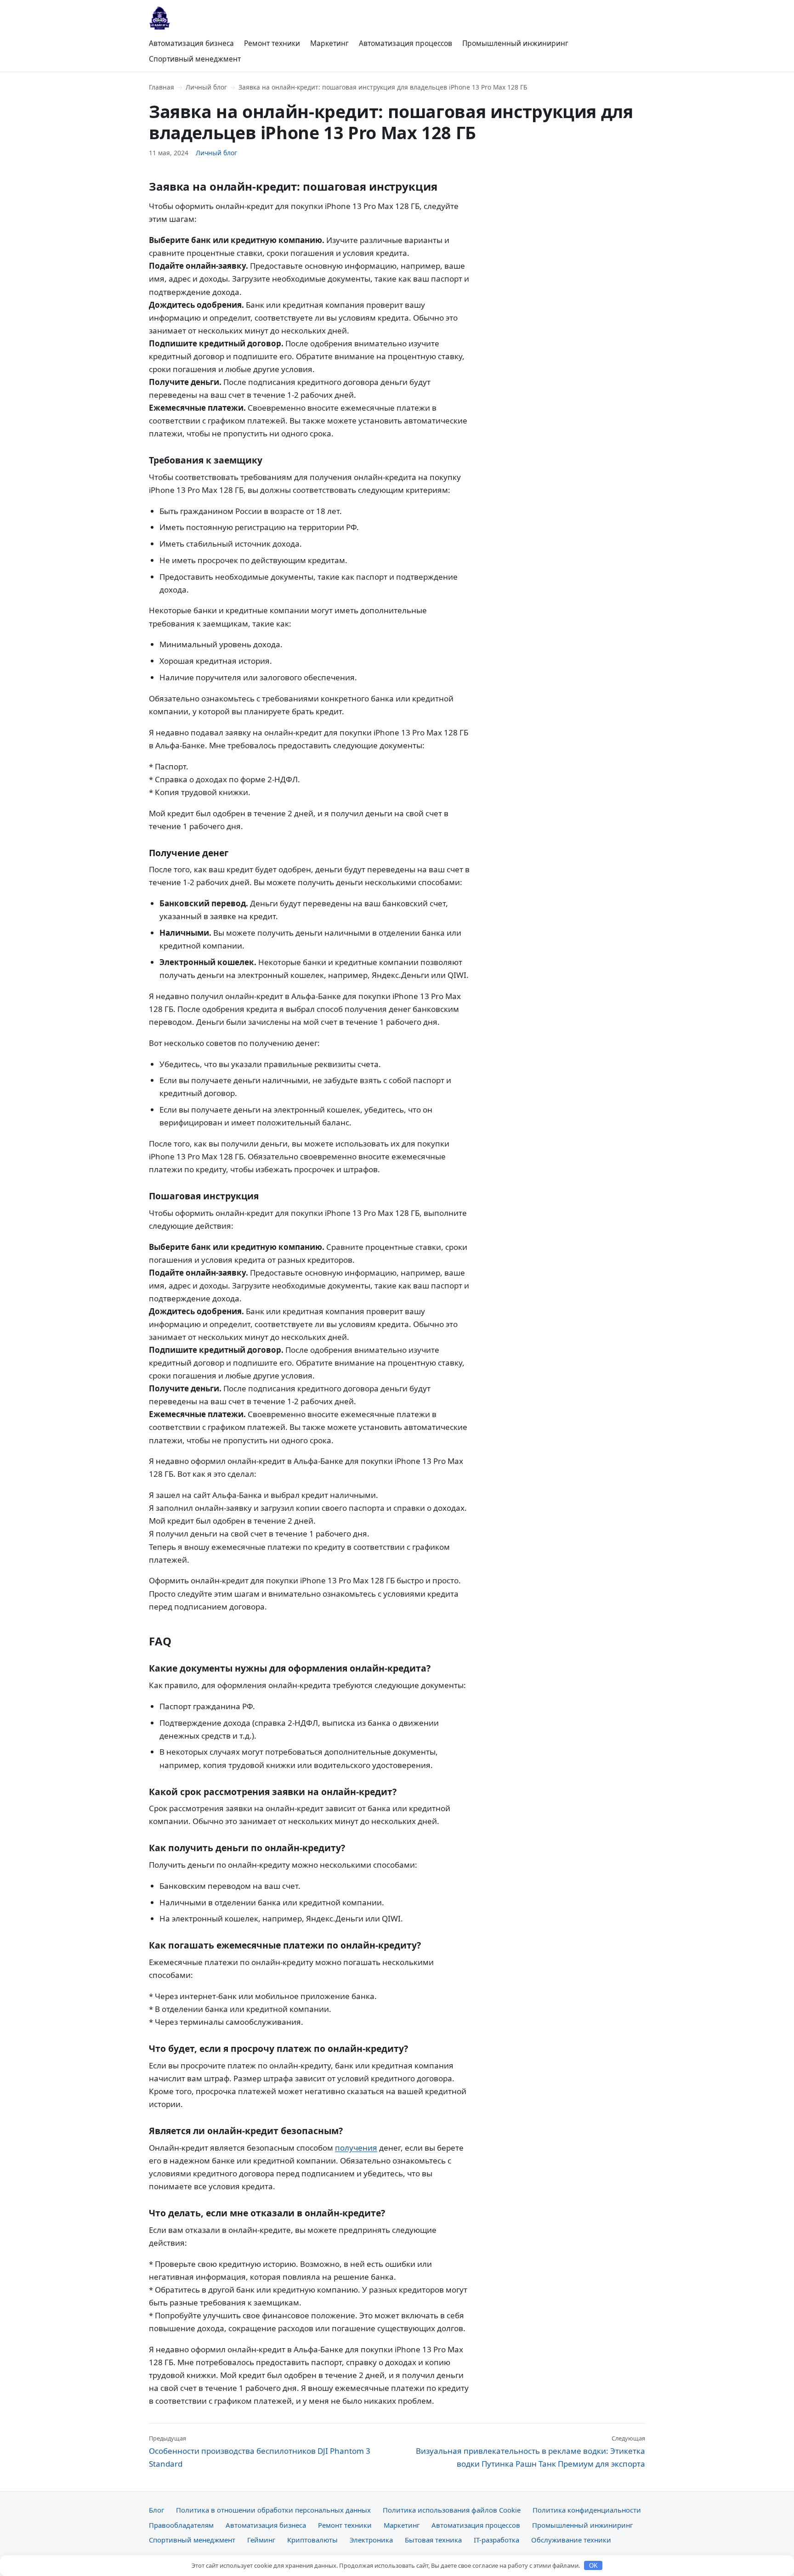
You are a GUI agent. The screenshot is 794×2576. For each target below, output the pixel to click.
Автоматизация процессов (406, 43)
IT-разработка (496, 2540)
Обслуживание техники (571, 2540)
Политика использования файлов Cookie (452, 2510)
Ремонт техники (272, 43)
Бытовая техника (433, 2540)
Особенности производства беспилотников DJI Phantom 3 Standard (260, 2452)
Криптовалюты (312, 2540)
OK (593, 2566)
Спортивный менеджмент (195, 59)
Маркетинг (329, 43)
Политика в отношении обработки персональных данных (273, 2510)
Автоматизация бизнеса (191, 43)
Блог (156, 2510)
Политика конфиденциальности (587, 2510)
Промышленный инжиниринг (515, 43)
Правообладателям (181, 2525)
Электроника (371, 2540)
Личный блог (206, 87)
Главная (162, 87)
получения (356, 2148)
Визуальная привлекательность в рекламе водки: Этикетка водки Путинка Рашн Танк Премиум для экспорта (530, 2452)
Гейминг (261, 2540)
